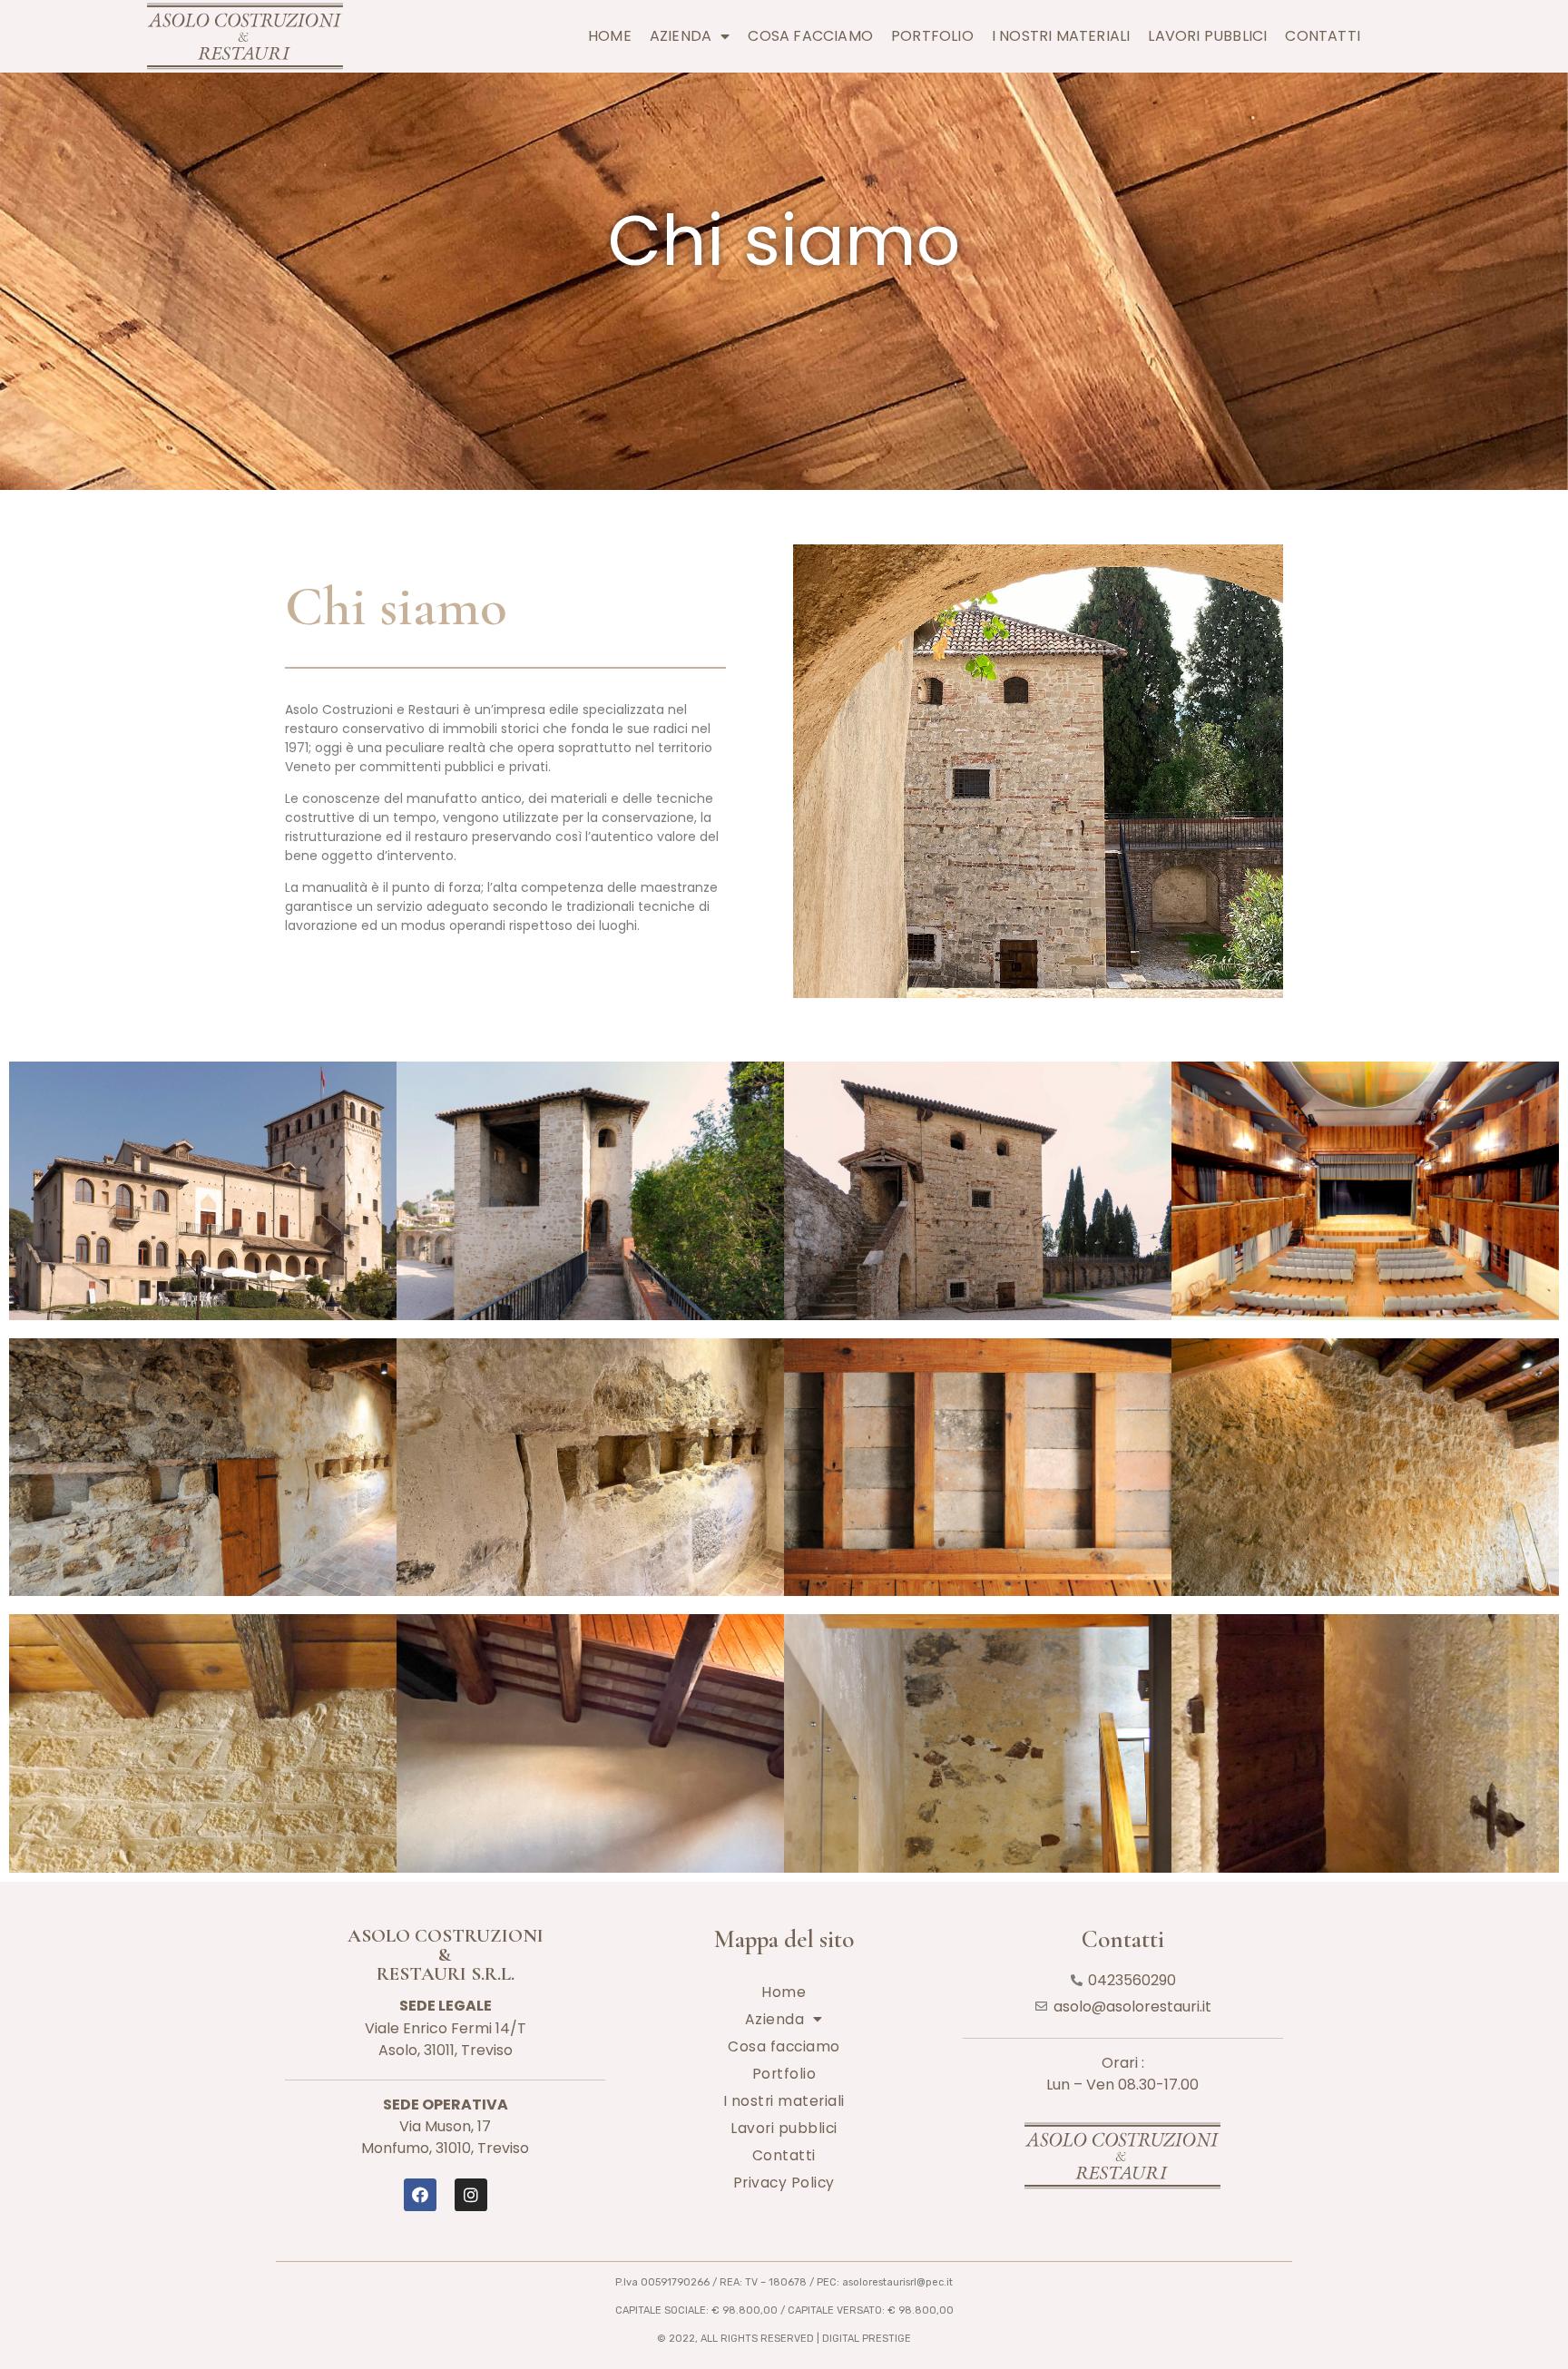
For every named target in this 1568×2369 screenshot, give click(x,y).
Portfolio (932, 36)
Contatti (1323, 36)
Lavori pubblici (1207, 36)
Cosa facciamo (810, 36)
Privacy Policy (784, 2183)
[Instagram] (471, 2195)
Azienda (681, 36)
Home (610, 36)
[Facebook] (420, 2195)
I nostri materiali (1061, 36)
